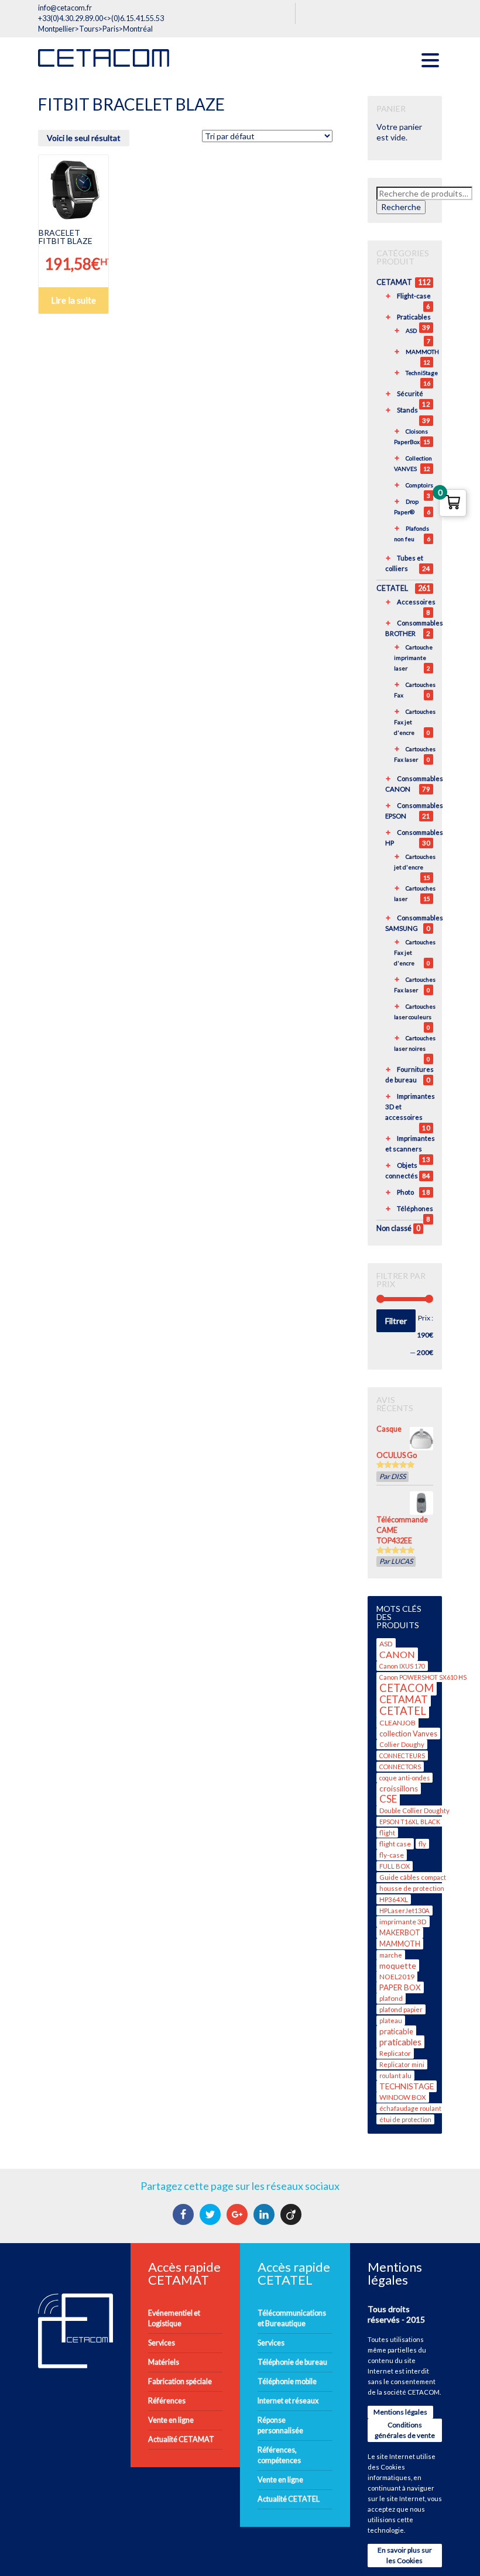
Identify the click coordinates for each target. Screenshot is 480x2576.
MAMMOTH (422, 352)
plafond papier (401, 2009)
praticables (400, 2042)
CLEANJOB (397, 1723)
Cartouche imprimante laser (413, 658)
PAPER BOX (400, 1987)
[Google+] (239, 2214)
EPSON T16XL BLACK (410, 1822)
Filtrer (396, 1321)
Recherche (401, 207)
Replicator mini (402, 2064)
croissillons (399, 1789)
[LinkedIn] (265, 2214)
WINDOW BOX (403, 2097)
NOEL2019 (397, 1977)
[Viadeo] (292, 2214)
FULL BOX (395, 1866)
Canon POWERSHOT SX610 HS (423, 1677)
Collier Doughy (402, 1744)
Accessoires (416, 602)
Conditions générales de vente (405, 2430)
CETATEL (392, 588)
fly (422, 1844)
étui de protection (405, 2119)
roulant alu (395, 2075)
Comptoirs (419, 485)
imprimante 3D (403, 1922)
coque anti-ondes (404, 1778)
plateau (391, 2020)
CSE (388, 1799)
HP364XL (394, 1899)
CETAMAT (394, 282)
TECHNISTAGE (407, 2086)
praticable (396, 2031)
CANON (397, 1654)
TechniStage (422, 373)
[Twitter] (212, 2214)
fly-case (392, 1855)
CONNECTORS (400, 1767)
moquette (398, 1965)
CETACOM (407, 1688)
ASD (411, 331)
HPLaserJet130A (404, 1910)
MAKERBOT (400, 1933)
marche (391, 1955)
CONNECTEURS (402, 1755)
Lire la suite (73, 300)
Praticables (414, 317)
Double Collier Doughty (414, 1810)
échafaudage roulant (410, 2108)
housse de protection (412, 1888)
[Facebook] (185, 2214)
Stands (407, 410)
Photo (405, 1192)
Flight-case (414, 296)
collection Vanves (408, 1734)
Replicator (395, 2053)
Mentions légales (400, 2412)
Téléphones (415, 1208)
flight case (395, 1844)
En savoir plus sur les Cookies (405, 2555)
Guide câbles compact (413, 1877)
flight (387, 1833)
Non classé (394, 1228)
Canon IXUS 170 (402, 1666)
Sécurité (410, 393)
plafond (391, 1998)
